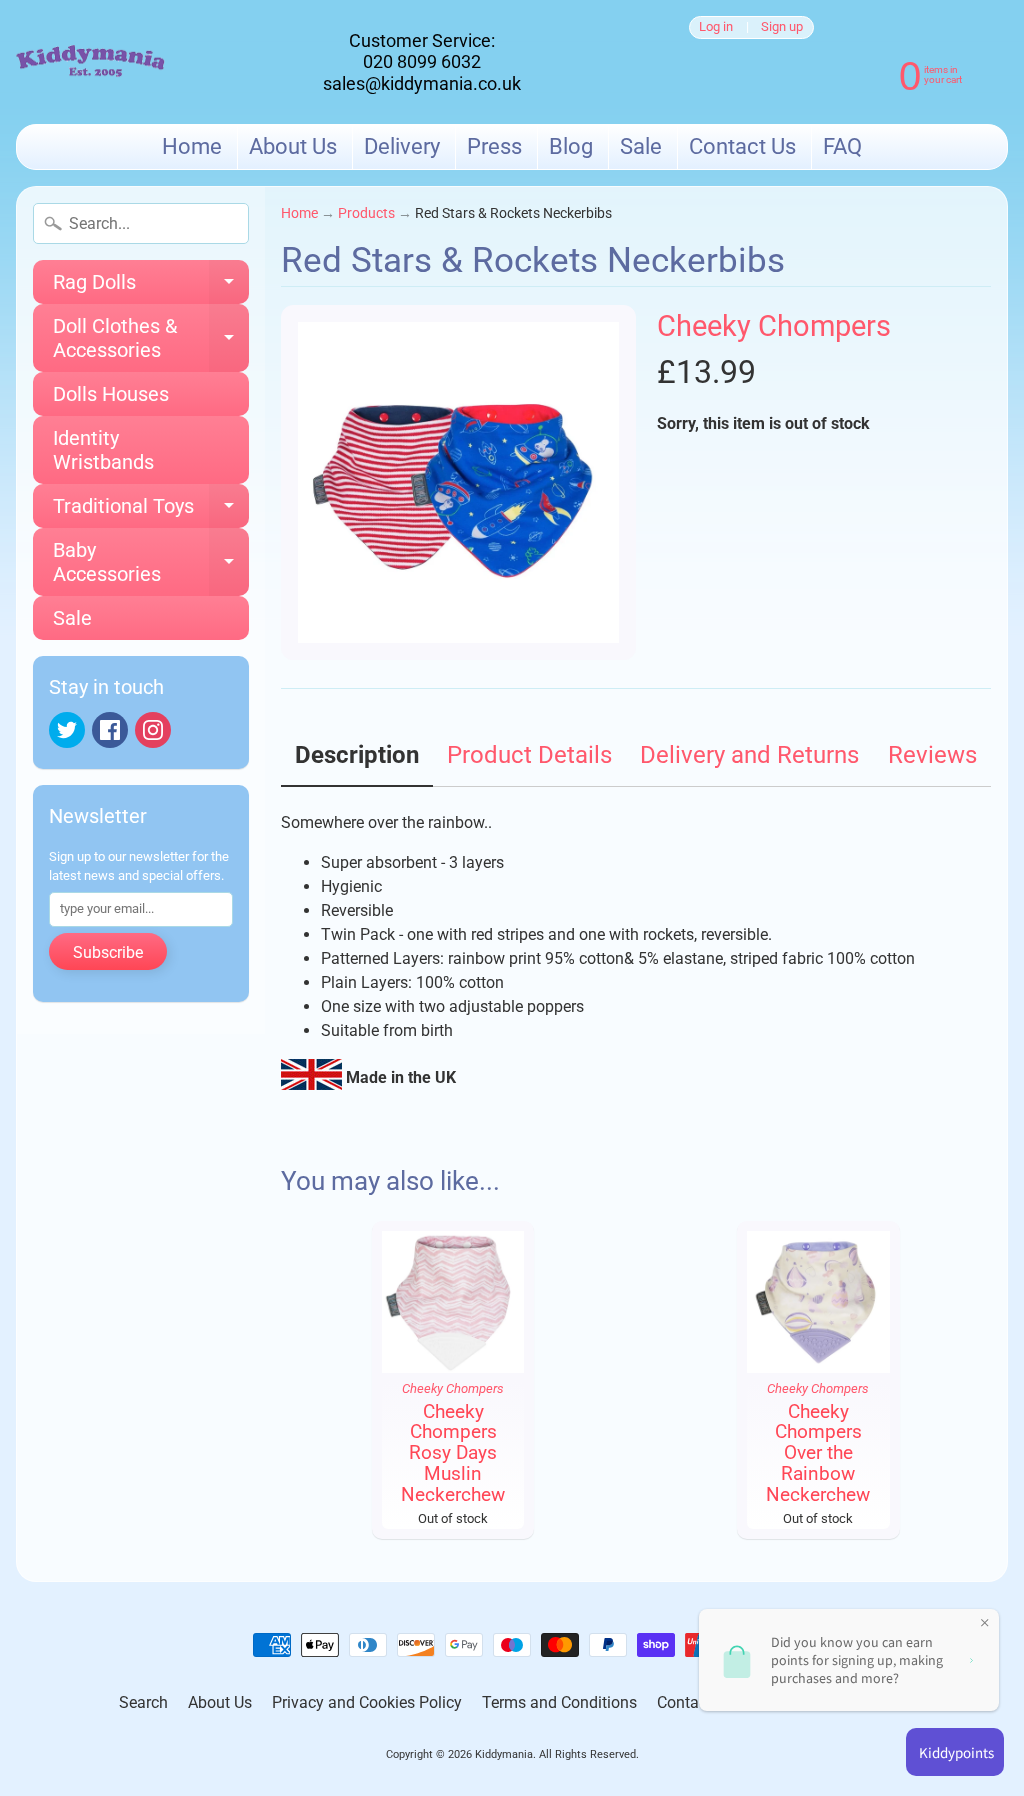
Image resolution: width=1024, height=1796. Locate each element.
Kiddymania (504, 1754)
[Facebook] (110, 730)
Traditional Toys (151, 511)
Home (192, 146)
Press (494, 146)
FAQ (842, 146)
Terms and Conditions (559, 1702)
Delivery (402, 146)
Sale (641, 146)
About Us (293, 146)
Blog (571, 146)
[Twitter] (67, 730)
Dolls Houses (111, 394)
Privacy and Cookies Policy (367, 1702)
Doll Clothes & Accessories (151, 339)
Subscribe (108, 952)
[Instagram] (153, 730)
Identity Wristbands (103, 450)
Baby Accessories (151, 563)
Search (143, 1702)
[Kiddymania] (90, 62)
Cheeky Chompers (774, 326)
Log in (716, 27)
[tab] (357, 762)
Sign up (782, 27)
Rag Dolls (151, 287)
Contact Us (742, 146)
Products (366, 213)
